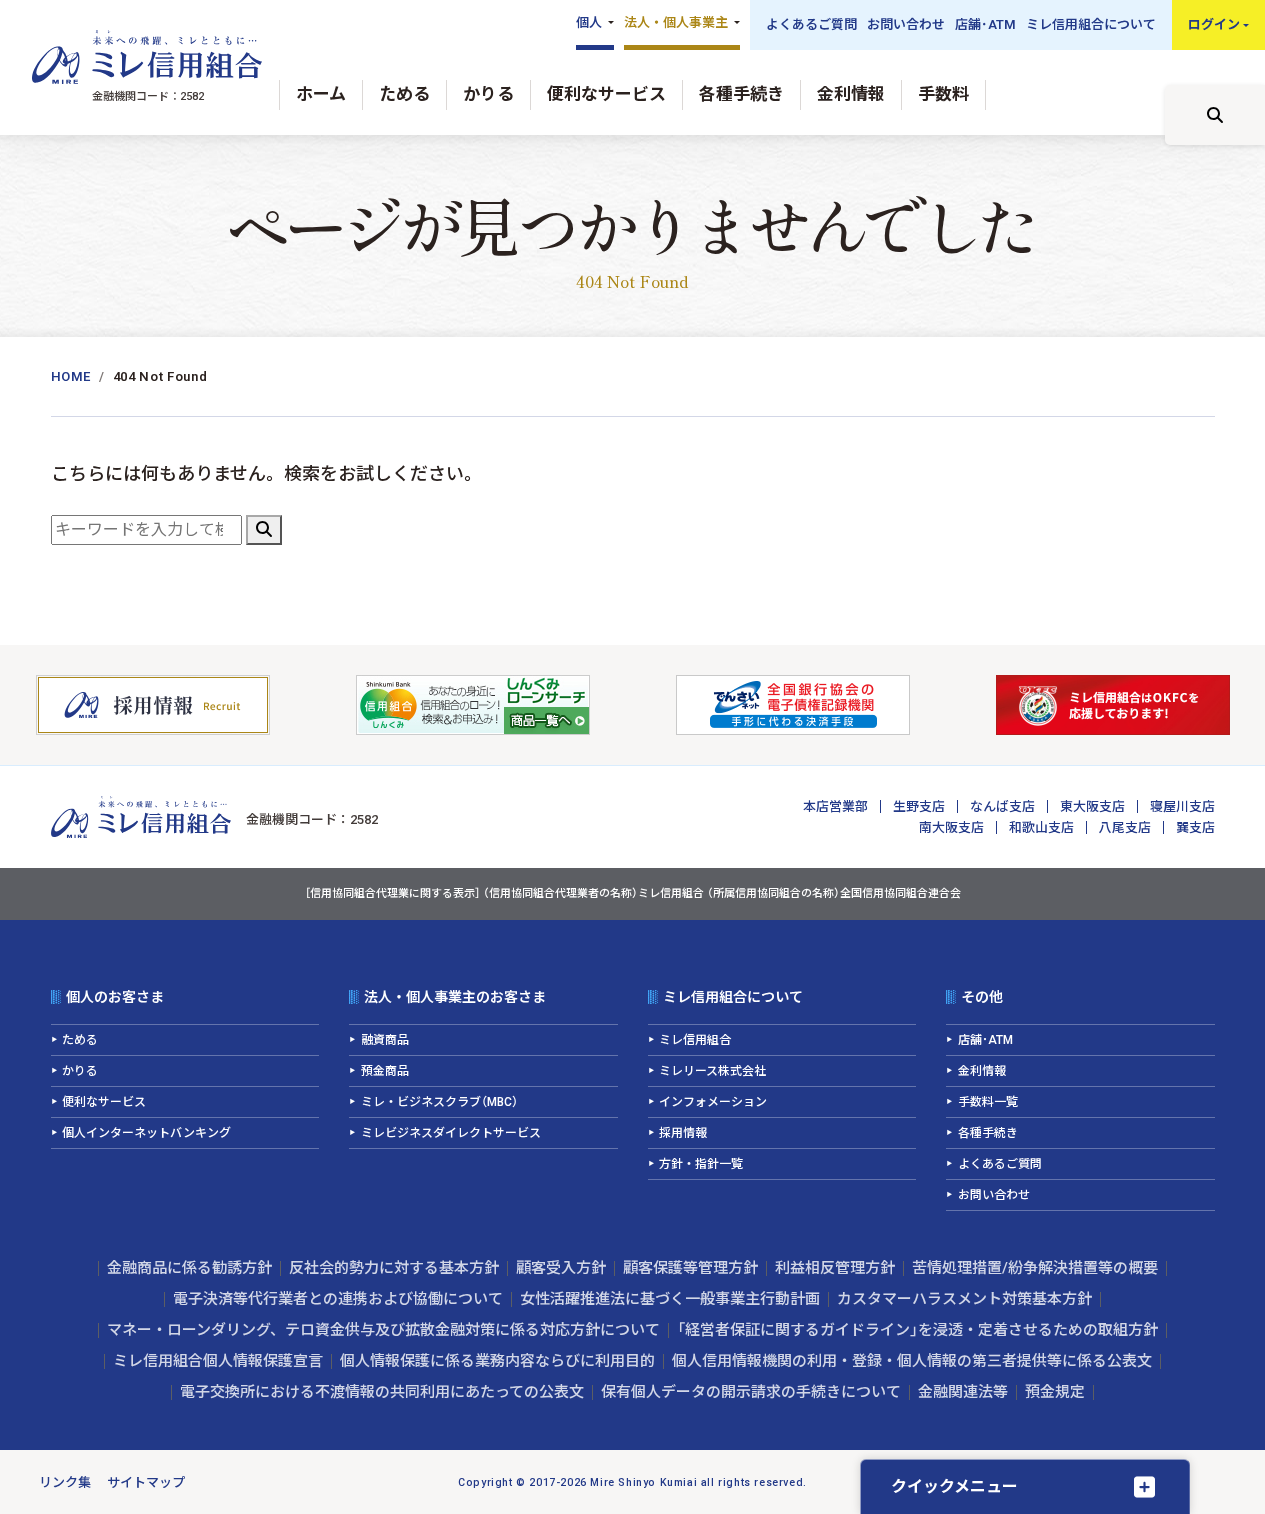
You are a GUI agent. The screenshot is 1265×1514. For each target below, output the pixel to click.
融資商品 (385, 1040)
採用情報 (683, 1133)
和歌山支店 (1041, 827)
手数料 (943, 94)
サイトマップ (146, 1482)
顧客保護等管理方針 (690, 1268)
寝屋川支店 (1182, 806)
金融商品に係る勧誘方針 (189, 1268)
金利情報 (851, 94)
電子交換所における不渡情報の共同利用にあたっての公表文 (382, 1392)
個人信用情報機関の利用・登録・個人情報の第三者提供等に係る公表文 (912, 1361)
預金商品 (385, 1071)
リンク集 (65, 1482)
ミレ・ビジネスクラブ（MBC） (439, 1102)
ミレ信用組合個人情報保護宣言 (218, 1361)
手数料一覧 (988, 1102)
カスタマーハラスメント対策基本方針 (964, 1299)
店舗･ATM (985, 24)
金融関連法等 (963, 1392)
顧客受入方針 (561, 1268)
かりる (488, 94)
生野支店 (919, 806)
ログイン (1214, 24)
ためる (404, 94)
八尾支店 (1125, 827)
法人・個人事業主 (676, 22)
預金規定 (1055, 1392)
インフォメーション (713, 1102)
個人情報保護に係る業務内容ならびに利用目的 (497, 1361)
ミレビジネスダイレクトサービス (451, 1133)
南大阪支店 (951, 827)
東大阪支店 (1092, 806)
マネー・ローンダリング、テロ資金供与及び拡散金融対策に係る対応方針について (383, 1330)
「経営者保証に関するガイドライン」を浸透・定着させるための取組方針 (917, 1330)
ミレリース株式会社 (712, 1071)
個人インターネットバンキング (146, 1133)
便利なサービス (606, 94)
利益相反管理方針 (835, 1268)
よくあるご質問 (811, 24)
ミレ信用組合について (1091, 24)
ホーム (321, 94)
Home (71, 376)
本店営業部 (835, 806)
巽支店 (1195, 827)
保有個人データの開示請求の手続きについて (751, 1392)
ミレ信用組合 (695, 1040)
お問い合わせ (906, 24)
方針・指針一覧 (701, 1164)
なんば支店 (1002, 806)
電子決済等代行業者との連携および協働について (338, 1299)
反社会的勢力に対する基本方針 (394, 1268)
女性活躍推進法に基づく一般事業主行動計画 (670, 1299)
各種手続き (741, 94)
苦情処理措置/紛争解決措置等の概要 (1035, 1268)
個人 (589, 22)
